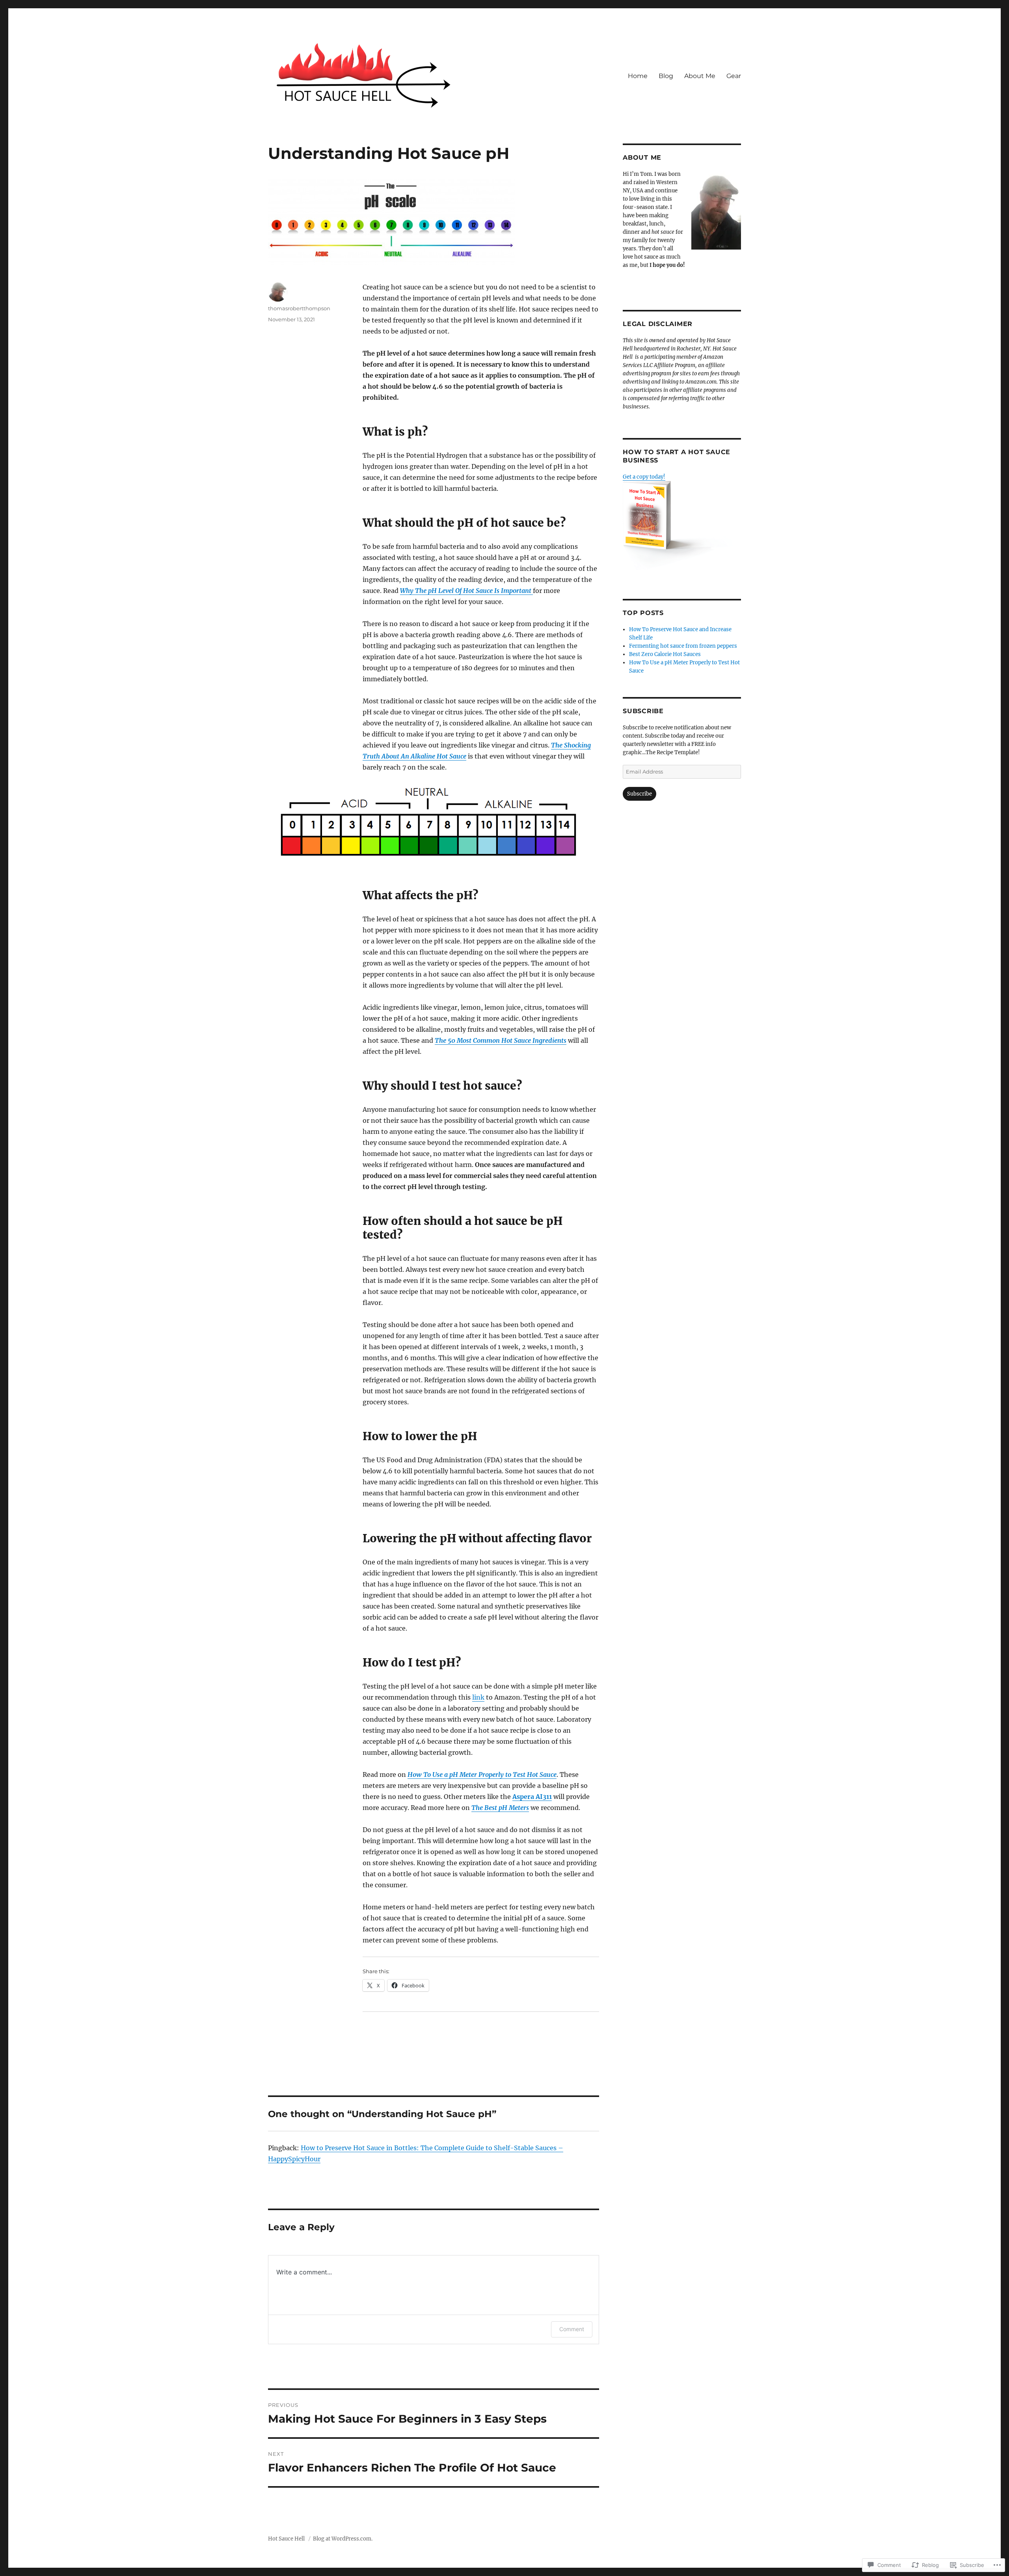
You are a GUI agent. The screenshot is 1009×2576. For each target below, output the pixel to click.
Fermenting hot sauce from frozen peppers (683, 646)
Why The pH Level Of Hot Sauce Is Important (466, 591)
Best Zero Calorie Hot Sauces (665, 654)
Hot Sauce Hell (287, 2539)
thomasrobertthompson (299, 308)
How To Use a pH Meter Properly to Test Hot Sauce (482, 1774)
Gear (734, 76)
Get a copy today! (644, 477)
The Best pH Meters (500, 1808)
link (478, 1697)
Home (638, 76)
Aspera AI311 (532, 1797)
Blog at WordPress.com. (343, 2539)
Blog (666, 76)
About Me (700, 76)
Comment (572, 2329)
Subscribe (643, 711)
